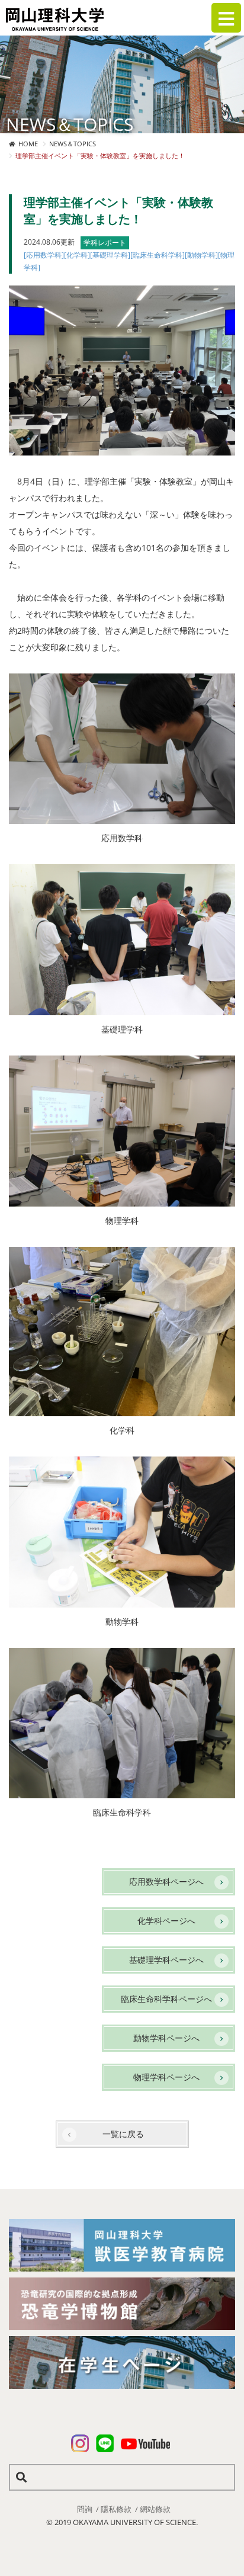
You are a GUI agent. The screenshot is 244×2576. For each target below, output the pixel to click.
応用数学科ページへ (166, 1882)
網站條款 (155, 2509)
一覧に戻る (123, 2134)
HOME (28, 144)
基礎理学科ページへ (166, 1960)
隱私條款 (116, 2509)
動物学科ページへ (166, 2038)
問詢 (85, 2509)
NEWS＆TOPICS (73, 144)
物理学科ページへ (166, 2077)
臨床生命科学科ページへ (166, 1999)
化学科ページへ (166, 1921)
